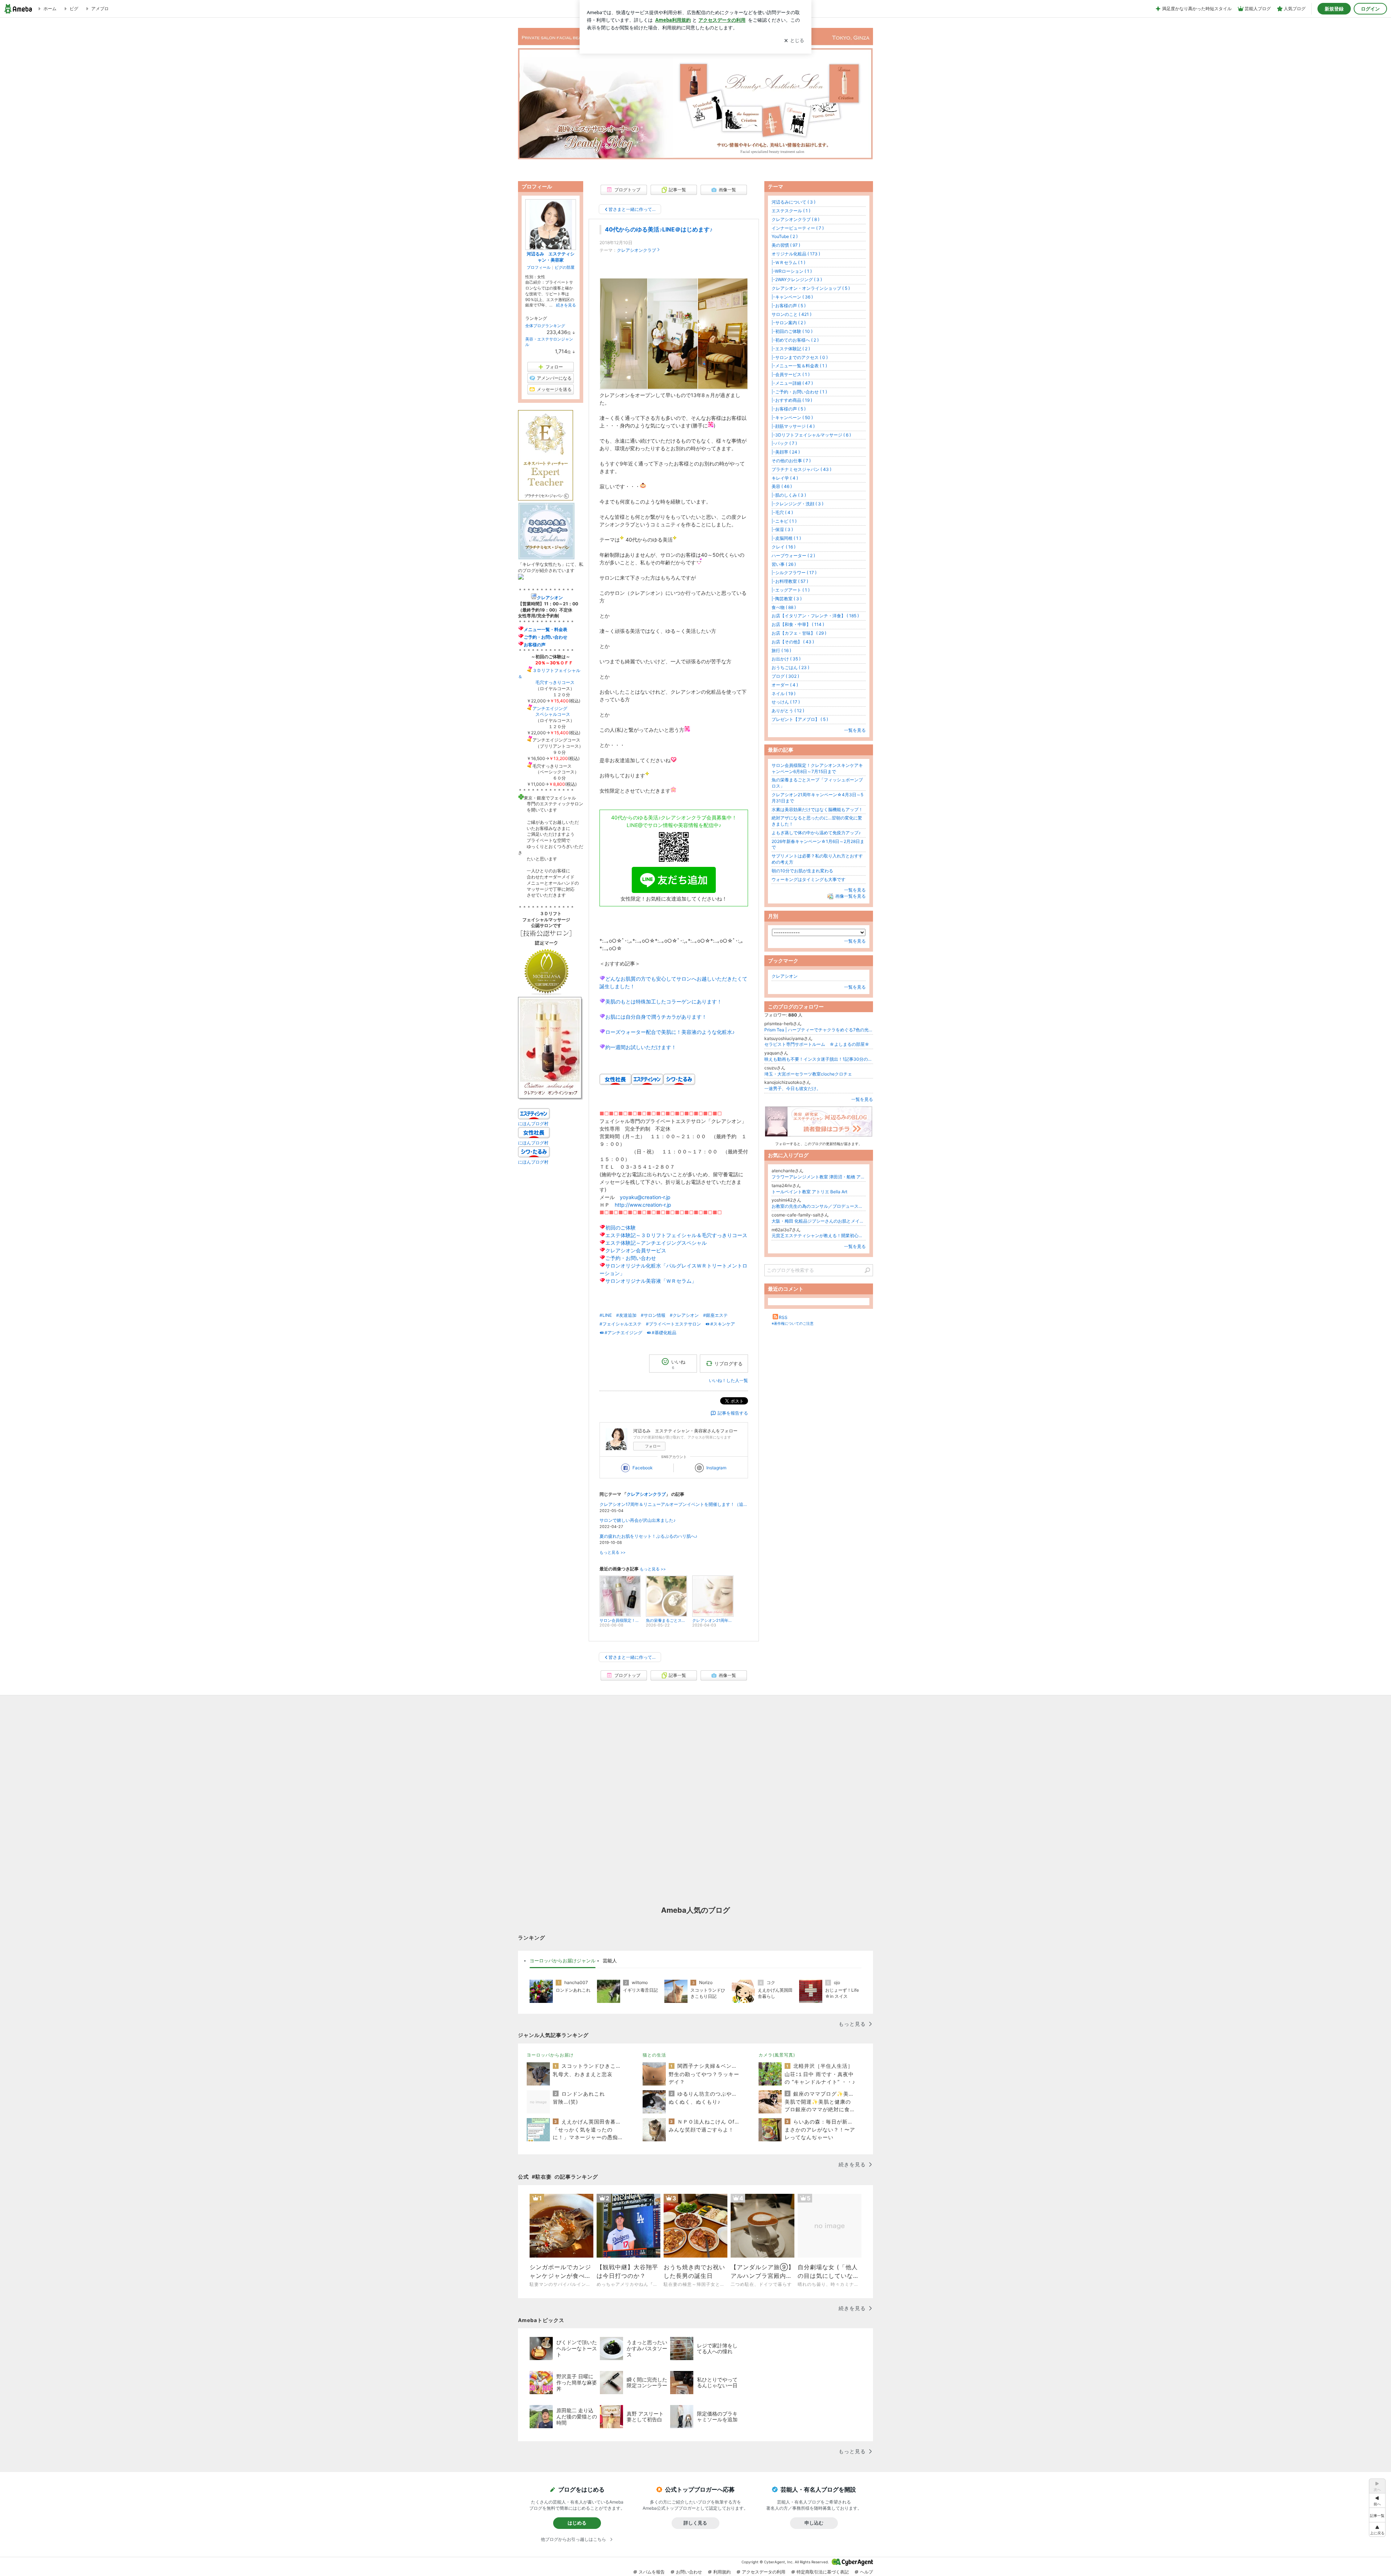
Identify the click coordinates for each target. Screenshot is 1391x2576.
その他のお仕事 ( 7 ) (791, 461)
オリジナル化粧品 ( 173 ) (796, 254)
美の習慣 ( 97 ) (786, 245)
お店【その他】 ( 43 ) (793, 642)
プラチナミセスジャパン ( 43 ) (801, 469)
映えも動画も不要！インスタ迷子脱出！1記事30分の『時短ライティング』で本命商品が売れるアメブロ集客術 (819, 1059)
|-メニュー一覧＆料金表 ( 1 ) (799, 366)
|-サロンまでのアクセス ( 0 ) (800, 357)
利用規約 (722, 2572)
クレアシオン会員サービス (636, 1250)
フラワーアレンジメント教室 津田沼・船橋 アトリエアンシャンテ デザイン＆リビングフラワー (819, 1177)
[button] (1377, 2529)
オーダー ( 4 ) (785, 685)
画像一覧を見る (851, 896)
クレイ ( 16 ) (784, 547)
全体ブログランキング (545, 326)
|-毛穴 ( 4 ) (782, 512)
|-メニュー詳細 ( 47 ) (792, 383)
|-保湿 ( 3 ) (782, 529)
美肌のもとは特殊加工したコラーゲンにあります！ (664, 1001)
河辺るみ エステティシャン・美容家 (551, 257)
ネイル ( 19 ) (784, 694)
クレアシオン (785, 976)
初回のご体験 (621, 1228)
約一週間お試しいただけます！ (641, 1047)
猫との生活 (654, 2055)
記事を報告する (733, 1413)
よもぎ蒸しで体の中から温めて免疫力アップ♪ (816, 833)
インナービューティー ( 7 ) (798, 228)
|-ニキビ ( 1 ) (784, 521)
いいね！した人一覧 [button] (728, 1380)
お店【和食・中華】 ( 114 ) (798, 624)
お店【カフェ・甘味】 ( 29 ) (799, 633)
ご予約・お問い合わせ (631, 1258)
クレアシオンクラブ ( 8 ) (795, 219)
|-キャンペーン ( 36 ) (792, 297)
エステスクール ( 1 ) (791, 211)
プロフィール (539, 267)
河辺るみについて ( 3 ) (793, 202)
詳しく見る (695, 2523)
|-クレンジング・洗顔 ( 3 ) (797, 504)
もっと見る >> (613, 1552)
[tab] (563, 1961)
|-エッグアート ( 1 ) (791, 590)
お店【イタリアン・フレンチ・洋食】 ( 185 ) (815, 616)
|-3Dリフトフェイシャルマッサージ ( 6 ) (811, 435)
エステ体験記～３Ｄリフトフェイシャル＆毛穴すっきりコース (676, 1235)
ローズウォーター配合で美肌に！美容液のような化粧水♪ (670, 1032)
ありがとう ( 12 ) (788, 711)
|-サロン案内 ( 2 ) (789, 323)
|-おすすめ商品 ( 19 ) (792, 400)
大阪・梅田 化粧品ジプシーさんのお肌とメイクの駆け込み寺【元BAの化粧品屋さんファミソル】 (819, 1221)
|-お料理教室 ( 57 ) (790, 581)
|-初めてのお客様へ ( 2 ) (795, 340)
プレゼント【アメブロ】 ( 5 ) (800, 719)
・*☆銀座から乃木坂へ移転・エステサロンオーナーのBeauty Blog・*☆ (695, 94)
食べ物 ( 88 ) (784, 607)
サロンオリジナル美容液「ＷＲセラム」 (651, 1281)
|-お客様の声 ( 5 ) (789, 306)
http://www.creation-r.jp (643, 1205)
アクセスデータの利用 (764, 2572)
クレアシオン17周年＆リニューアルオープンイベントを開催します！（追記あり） (674, 1504)
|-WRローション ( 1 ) (792, 271)
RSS (783, 1317)
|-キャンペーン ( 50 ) (792, 417)
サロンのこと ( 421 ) (791, 314)
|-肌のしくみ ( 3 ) (789, 495)
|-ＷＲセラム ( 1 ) (788, 262)
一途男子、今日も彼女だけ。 (793, 1088)
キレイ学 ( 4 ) (785, 478)
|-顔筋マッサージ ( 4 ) (793, 426)
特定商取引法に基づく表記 (823, 2572)
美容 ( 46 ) (782, 486)
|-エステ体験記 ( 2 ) (791, 349)
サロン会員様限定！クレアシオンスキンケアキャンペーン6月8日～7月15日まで (817, 768)
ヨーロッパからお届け (550, 2055)
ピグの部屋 (565, 267)
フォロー (653, 1446)
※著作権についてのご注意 (793, 1323)
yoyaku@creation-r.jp (645, 1197)
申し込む (814, 2523)
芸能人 (610, 1961)
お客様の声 (535, 645)
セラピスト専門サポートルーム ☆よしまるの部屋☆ (817, 1044)
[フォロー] (819, 1123)
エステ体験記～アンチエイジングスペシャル (656, 1243)
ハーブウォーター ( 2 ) (793, 556)
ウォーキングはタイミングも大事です (809, 879)
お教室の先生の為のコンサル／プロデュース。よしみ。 (819, 1206)
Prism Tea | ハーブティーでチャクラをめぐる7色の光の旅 (819, 1030)
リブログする (728, 1363)
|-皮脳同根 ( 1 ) (786, 538)
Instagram (716, 1468)
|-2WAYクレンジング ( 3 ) (797, 279)
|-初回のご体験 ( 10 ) (792, 331)
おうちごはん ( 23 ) (790, 667)
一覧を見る (855, 730)
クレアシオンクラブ (636, 250)
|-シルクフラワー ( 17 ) (794, 573)
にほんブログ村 (533, 1124)
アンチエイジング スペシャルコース (544, 711)
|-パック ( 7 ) (784, 443)
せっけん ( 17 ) (786, 702)
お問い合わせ (689, 2572)
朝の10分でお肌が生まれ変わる (802, 871)
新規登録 (1334, 9)
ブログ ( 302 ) (785, 676)
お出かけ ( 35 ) (786, 659)
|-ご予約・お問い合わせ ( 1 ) (799, 392)
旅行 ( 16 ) (781, 650)
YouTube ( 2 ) (785, 236)
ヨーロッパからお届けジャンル (563, 1961)
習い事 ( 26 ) (784, 564)
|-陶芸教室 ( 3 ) (787, 599)
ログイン (1370, 9)
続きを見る (566, 305)
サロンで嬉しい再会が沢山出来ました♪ (638, 1520)
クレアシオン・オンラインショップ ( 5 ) (811, 288)
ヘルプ (866, 2572)
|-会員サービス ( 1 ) (791, 374)
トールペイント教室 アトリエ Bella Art (809, 1192)
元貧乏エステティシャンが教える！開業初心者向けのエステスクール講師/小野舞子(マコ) (819, 1235)
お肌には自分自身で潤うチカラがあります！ (656, 1017)
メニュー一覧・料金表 (546, 629)
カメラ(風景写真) (777, 2055)
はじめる (577, 2523)
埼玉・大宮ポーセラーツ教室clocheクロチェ (808, 1074)
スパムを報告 (652, 2572)
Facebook (643, 1468)
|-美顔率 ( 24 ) (786, 452)
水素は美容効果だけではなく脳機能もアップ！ (817, 809)
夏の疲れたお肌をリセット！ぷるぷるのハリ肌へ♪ (648, 1536)
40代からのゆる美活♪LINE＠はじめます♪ (659, 229)
